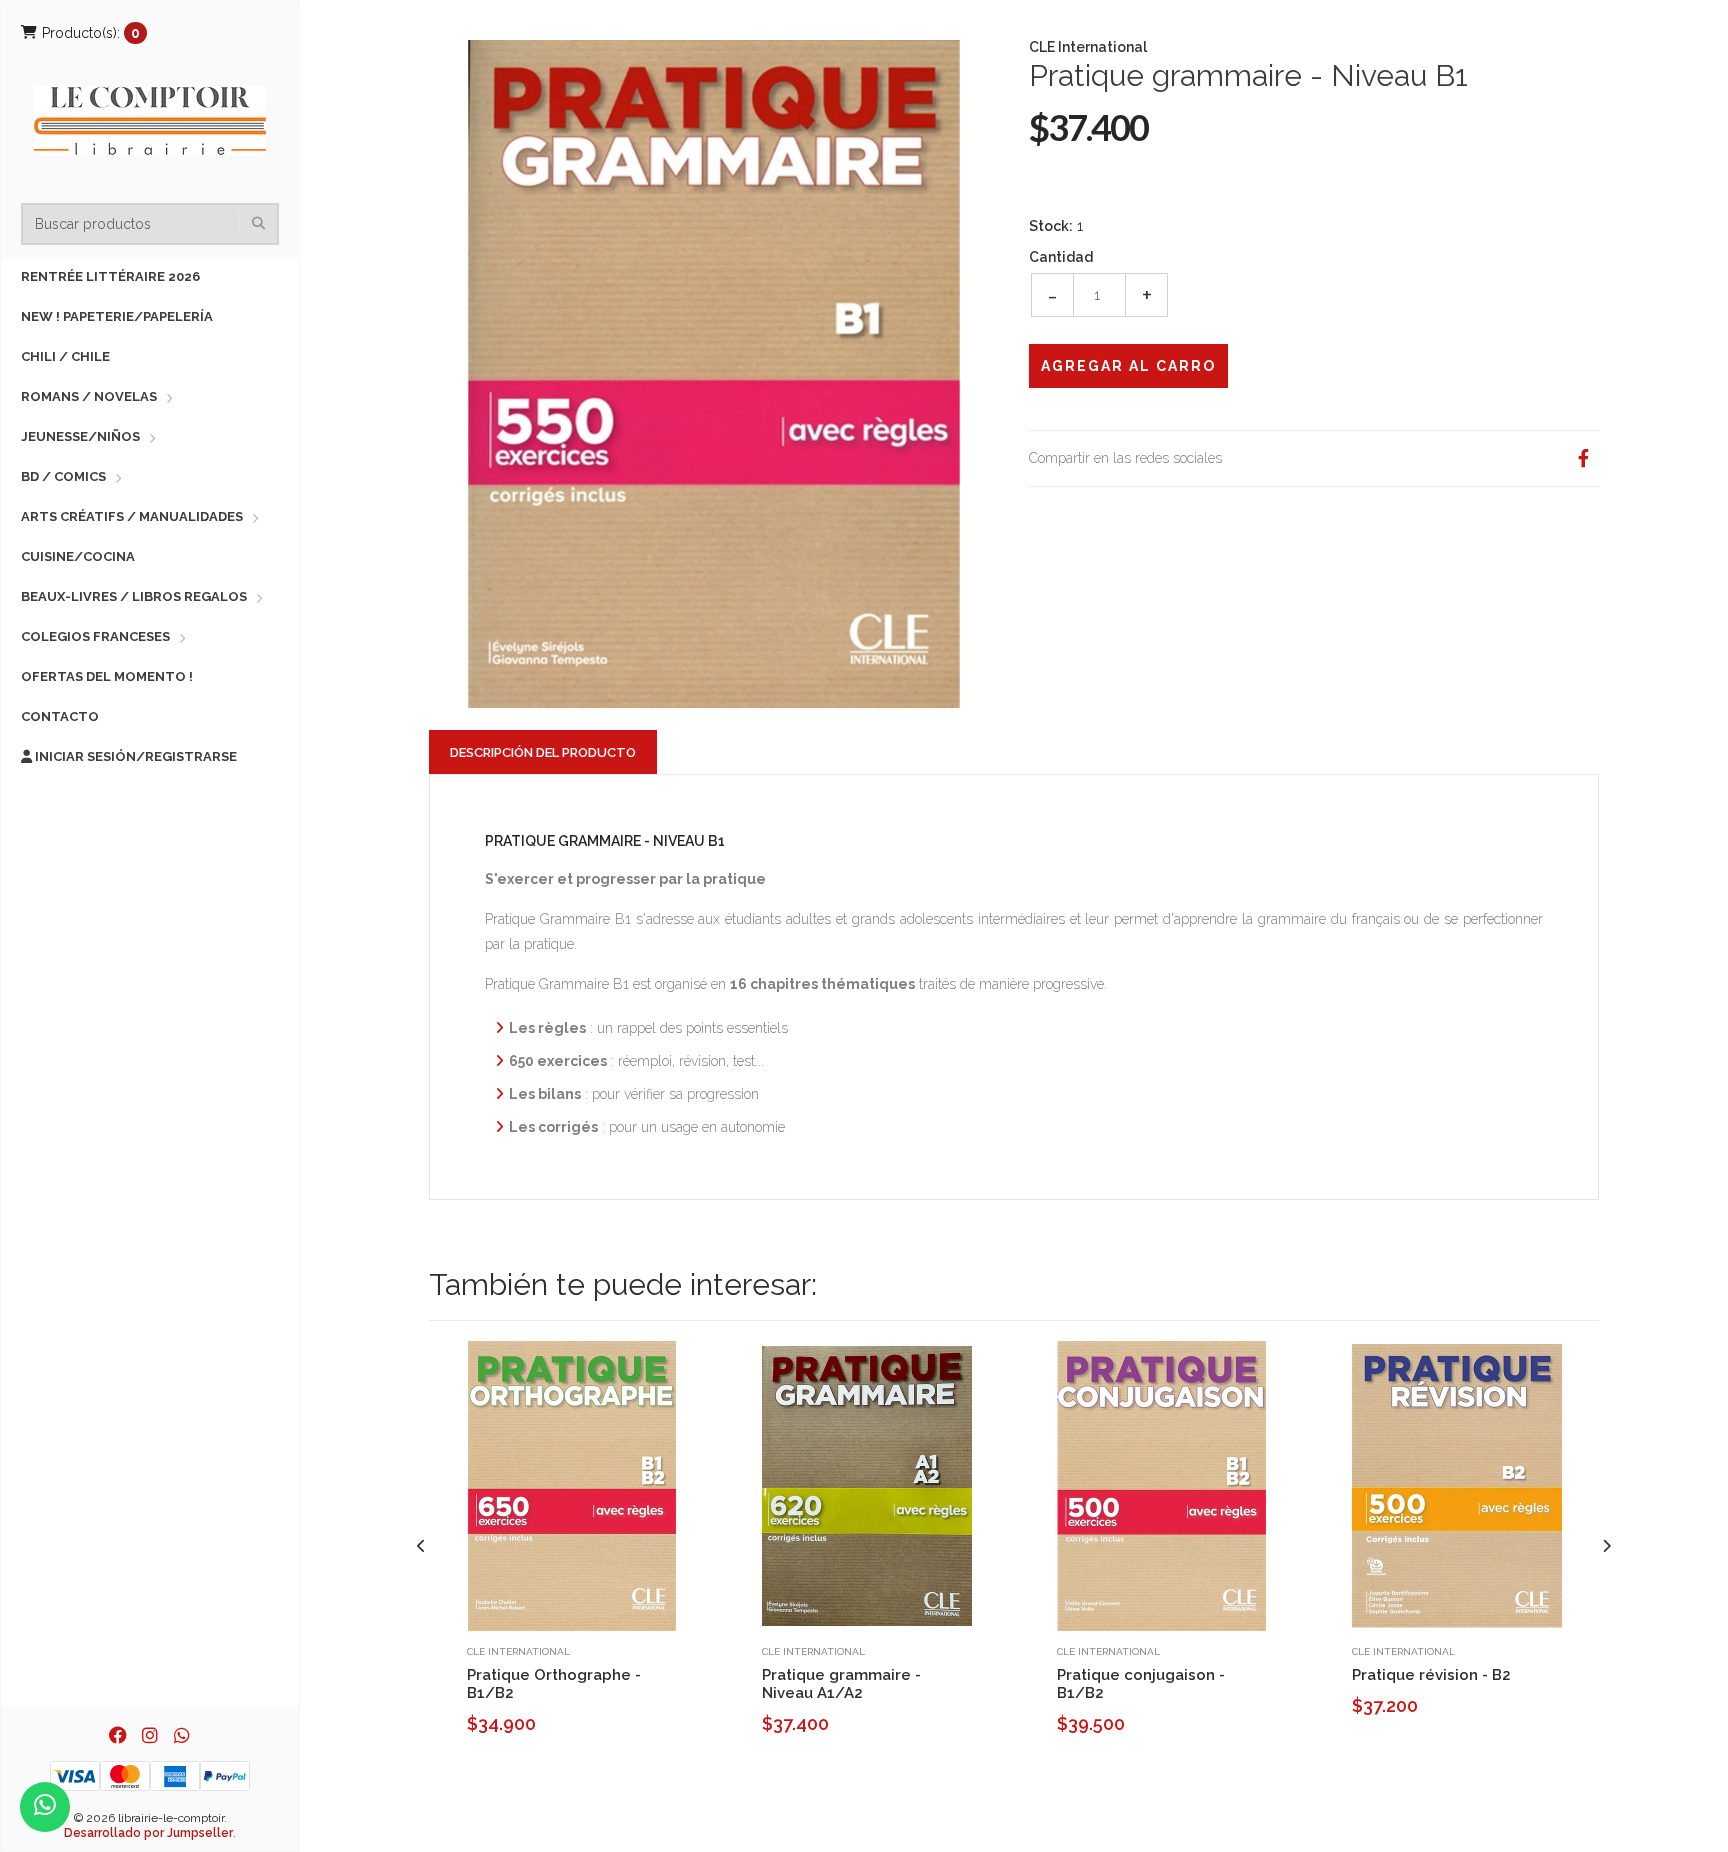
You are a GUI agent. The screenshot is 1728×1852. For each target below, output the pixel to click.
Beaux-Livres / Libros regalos (134, 596)
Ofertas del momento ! (107, 676)
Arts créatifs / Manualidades (132, 516)
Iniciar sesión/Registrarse (134, 756)
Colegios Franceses (95, 636)
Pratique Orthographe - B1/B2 (554, 1684)
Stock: (1051, 226)
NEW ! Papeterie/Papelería (117, 316)
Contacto (60, 716)
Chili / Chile (65, 356)
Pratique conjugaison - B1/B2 (1141, 1684)
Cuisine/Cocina (78, 556)
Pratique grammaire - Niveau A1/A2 (841, 1684)
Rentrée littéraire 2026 (110, 276)
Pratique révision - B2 (1431, 1675)
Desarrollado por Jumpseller (148, 1833)
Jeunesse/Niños (80, 436)
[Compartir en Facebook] (1583, 458)
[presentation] (421, 1546)
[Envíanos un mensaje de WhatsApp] (45, 1807)
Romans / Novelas (89, 396)
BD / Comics (63, 476)
